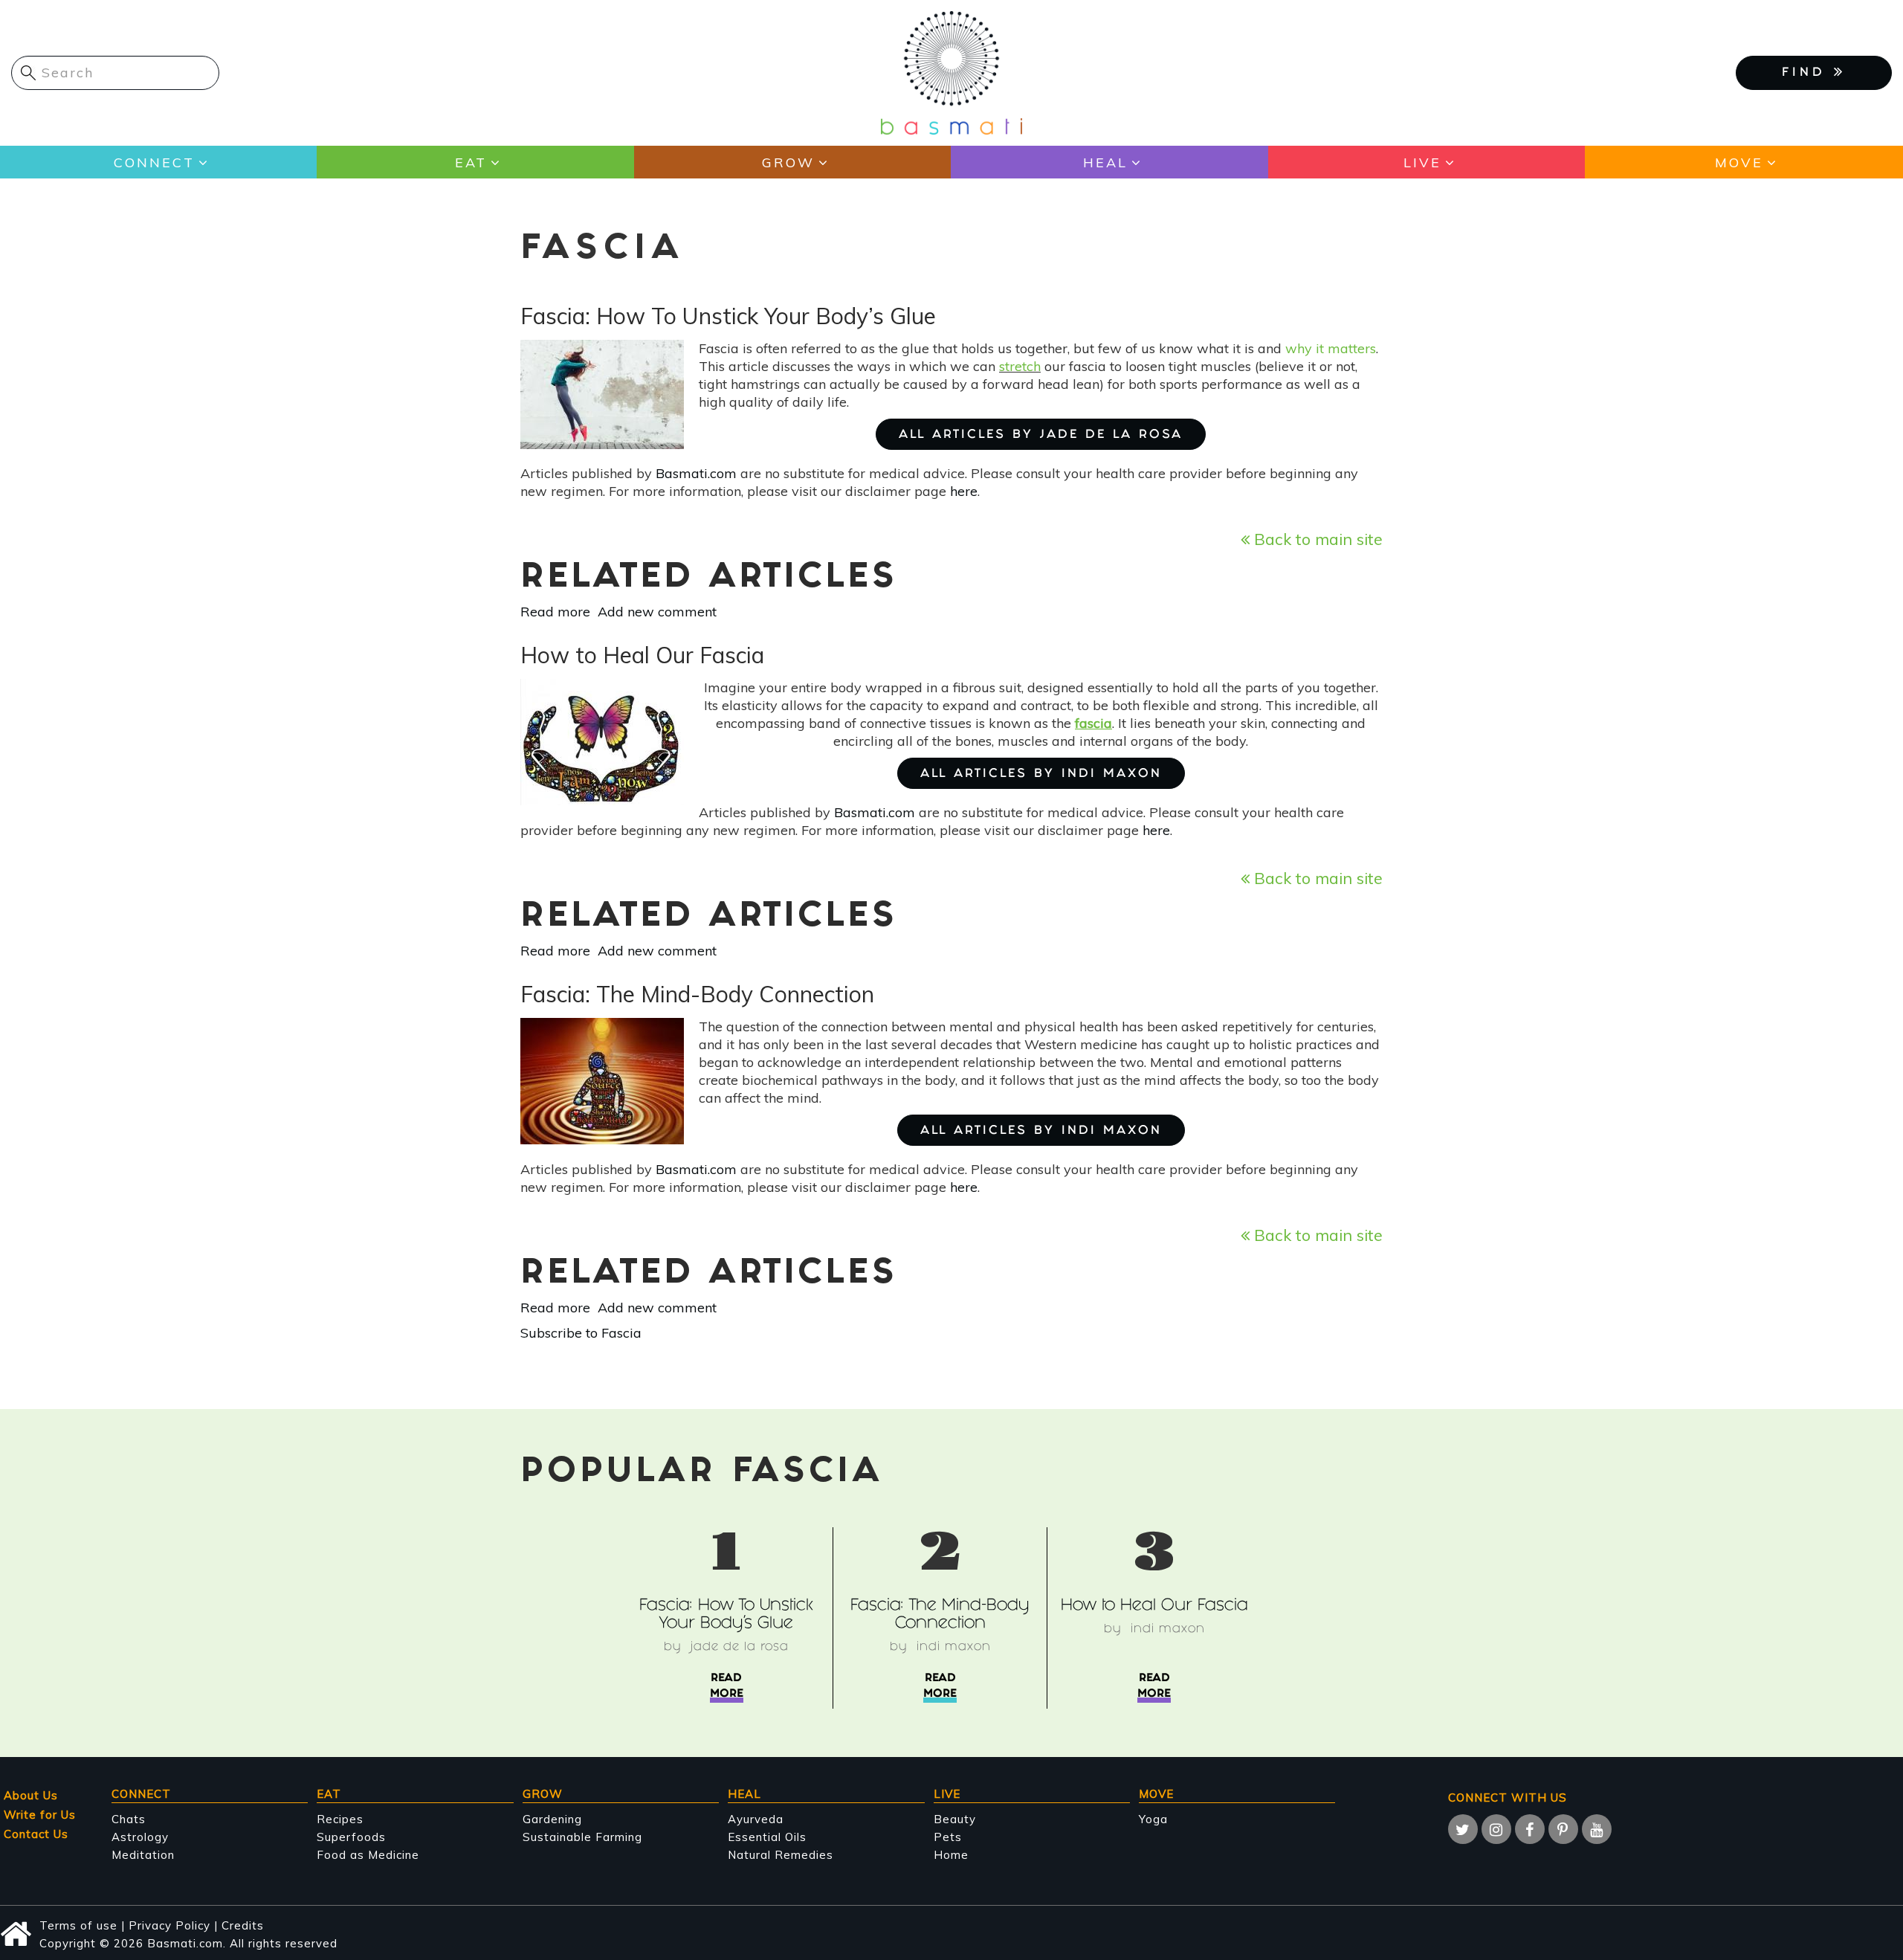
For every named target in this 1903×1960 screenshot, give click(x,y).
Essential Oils (767, 1837)
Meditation (143, 1855)
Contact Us (36, 1834)
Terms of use (78, 1925)
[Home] (951, 72)
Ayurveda (756, 1819)
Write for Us (40, 1815)
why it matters (1331, 348)
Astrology (140, 1837)
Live (1422, 162)
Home (951, 1855)
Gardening (552, 1819)
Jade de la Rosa (740, 1647)
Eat (471, 162)
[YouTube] (1597, 1829)
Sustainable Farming (582, 1837)
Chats (129, 1819)
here (964, 491)
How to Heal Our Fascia (1154, 1606)
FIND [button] (1808, 73)
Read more (555, 612)
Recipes (340, 1819)
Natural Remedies (781, 1855)
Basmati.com (696, 473)
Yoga (1153, 1819)
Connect (154, 162)
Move (1739, 162)
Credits (243, 1925)
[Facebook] (1530, 1829)
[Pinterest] (1563, 1829)
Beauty (955, 1819)
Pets (948, 1837)
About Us (31, 1795)
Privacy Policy (169, 1925)
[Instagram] (1496, 1829)
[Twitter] (1463, 1829)
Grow (788, 162)
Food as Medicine (368, 1855)
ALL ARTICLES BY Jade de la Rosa (1041, 435)
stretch (1020, 366)
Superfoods (351, 1837)
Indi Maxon (954, 1647)
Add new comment (657, 612)
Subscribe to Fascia (581, 1333)
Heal (1105, 162)
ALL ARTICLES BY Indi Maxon (1041, 774)
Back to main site (1316, 539)
